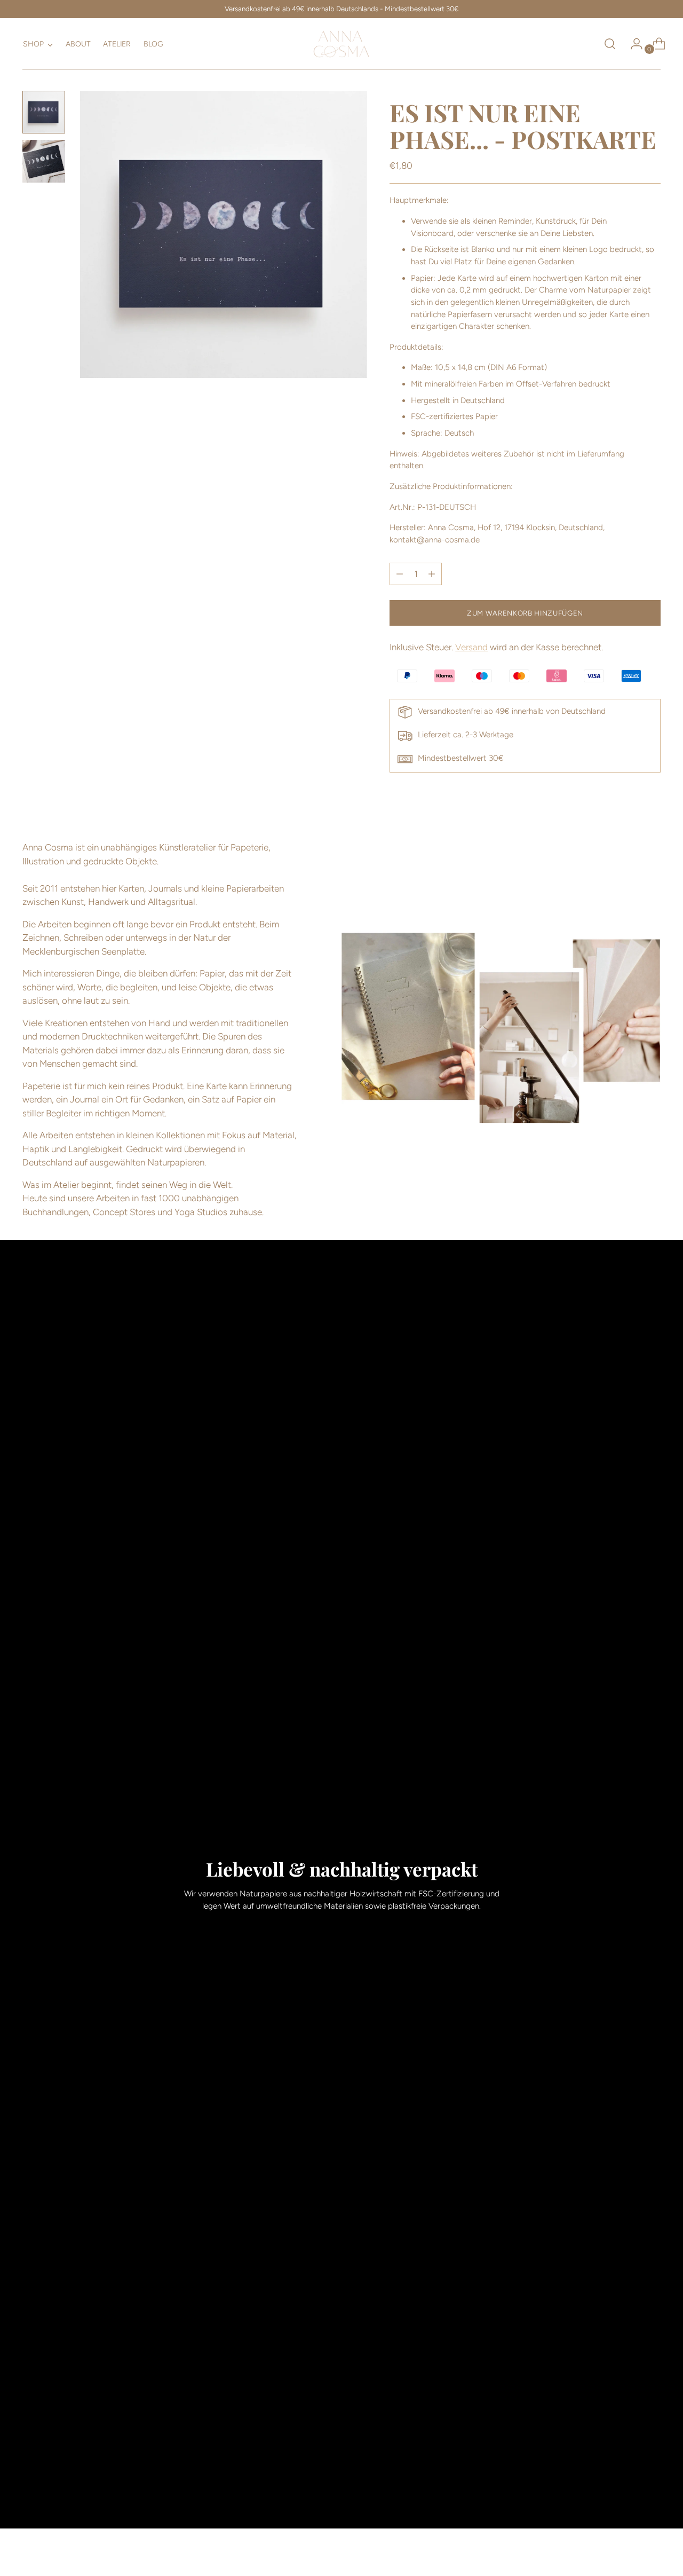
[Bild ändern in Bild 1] (44, 112)
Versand (471, 647)
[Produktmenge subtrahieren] (432, 574)
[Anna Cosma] (341, 44)
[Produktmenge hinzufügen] (400, 574)
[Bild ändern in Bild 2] (44, 161)
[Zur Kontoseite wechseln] (632, 44)
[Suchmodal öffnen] (610, 44)
